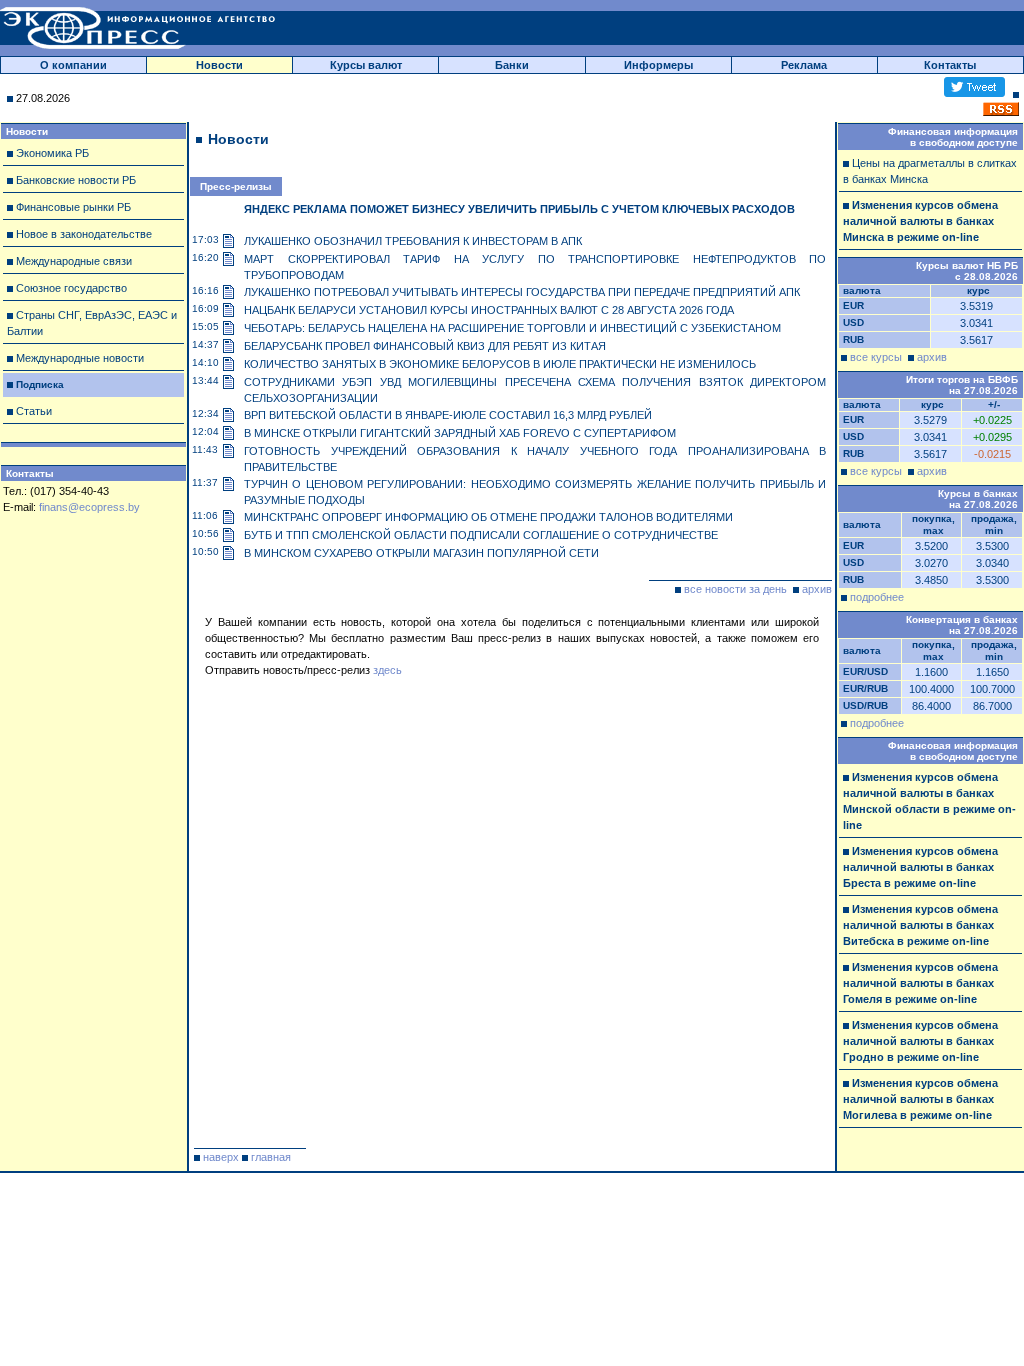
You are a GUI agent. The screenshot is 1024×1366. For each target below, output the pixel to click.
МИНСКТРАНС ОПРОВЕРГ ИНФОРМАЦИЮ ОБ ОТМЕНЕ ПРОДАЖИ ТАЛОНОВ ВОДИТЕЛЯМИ (488, 517)
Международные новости (80, 358)
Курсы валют (366, 65)
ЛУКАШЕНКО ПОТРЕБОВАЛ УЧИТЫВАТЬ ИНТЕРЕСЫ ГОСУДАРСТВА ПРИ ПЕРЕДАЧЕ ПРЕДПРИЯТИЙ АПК (522, 292)
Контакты (950, 65)
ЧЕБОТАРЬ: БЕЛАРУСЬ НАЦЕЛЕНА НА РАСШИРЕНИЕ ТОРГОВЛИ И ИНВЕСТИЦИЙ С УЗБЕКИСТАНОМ (512, 328)
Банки (512, 65)
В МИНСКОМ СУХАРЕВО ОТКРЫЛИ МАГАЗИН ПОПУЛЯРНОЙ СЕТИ (421, 553)
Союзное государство (71, 288)
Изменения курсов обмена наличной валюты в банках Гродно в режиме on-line (920, 1041)
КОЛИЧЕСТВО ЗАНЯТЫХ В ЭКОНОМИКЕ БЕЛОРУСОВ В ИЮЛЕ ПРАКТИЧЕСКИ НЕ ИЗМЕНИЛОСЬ (500, 364)
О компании (73, 65)
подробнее (877, 597)
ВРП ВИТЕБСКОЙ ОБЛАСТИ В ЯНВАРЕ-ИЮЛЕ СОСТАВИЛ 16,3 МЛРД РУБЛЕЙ (448, 415)
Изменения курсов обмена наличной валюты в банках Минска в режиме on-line (920, 221)
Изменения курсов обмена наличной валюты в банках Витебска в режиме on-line (920, 925)
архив (817, 589)
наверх (221, 1157)
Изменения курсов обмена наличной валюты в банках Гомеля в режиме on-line (920, 983)
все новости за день (735, 589)
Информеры (658, 65)
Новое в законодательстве (84, 234)
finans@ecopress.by (89, 507)
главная (271, 1157)
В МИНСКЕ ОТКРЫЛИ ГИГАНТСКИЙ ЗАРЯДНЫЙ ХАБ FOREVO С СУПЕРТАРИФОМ (460, 433)
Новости (219, 65)
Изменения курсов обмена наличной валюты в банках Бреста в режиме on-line (920, 867)
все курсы (876, 357)
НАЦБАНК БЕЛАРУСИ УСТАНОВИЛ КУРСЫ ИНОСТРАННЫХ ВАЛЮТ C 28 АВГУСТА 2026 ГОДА (489, 310)
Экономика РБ (52, 153)
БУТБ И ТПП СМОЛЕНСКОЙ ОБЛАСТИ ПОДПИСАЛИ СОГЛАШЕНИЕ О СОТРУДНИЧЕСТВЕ (481, 535)
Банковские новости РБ (76, 180)
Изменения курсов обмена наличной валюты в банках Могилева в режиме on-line (920, 1099)
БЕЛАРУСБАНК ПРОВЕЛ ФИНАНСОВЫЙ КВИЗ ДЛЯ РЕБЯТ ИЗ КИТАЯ (425, 346)
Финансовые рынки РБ (73, 207)
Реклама (804, 65)
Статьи (34, 411)
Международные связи (74, 261)
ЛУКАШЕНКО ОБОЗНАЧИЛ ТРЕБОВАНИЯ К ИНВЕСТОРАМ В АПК (413, 241)
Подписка (40, 384)
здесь (387, 670)
